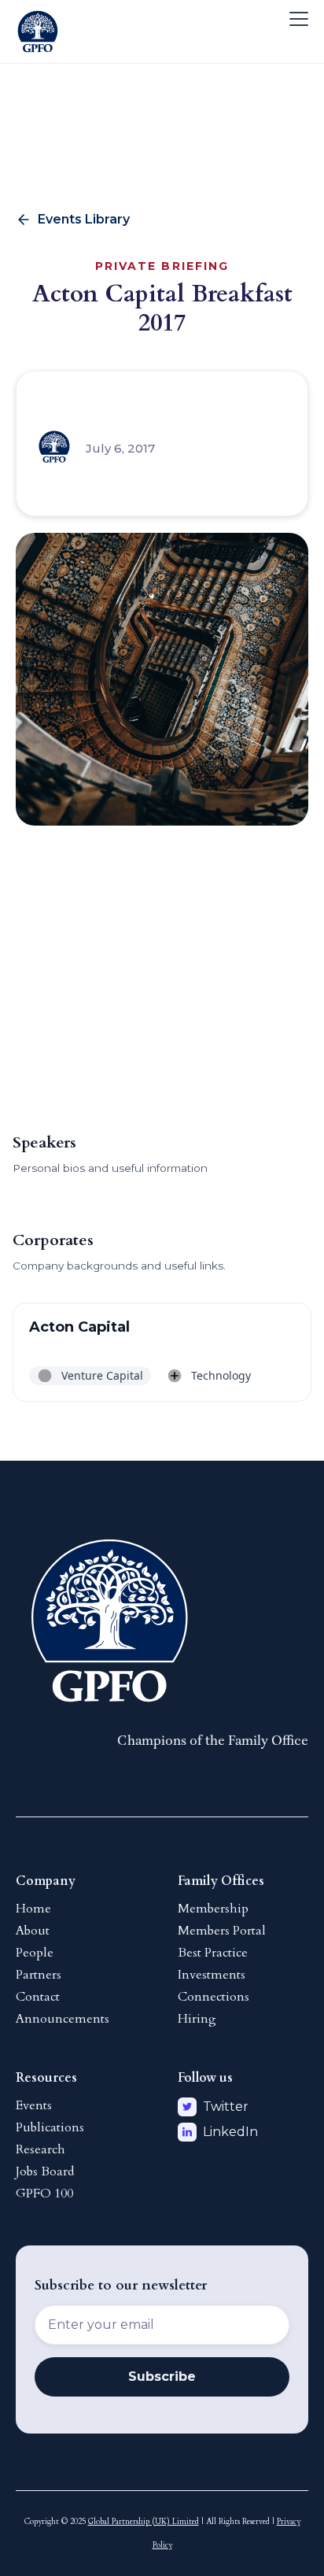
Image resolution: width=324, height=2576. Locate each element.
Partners (39, 1975)
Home (33, 1909)
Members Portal (222, 1931)
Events (34, 2105)
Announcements (63, 2019)
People (35, 1953)
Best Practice (213, 1953)
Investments (212, 1975)
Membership (213, 1909)
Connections (214, 1997)
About (33, 1931)
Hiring (197, 2019)
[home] (38, 19)
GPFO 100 (44, 2193)
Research (40, 2149)
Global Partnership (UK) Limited (144, 2522)
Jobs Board (45, 2171)
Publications (50, 2127)
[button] (296, 19)
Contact (38, 1997)
